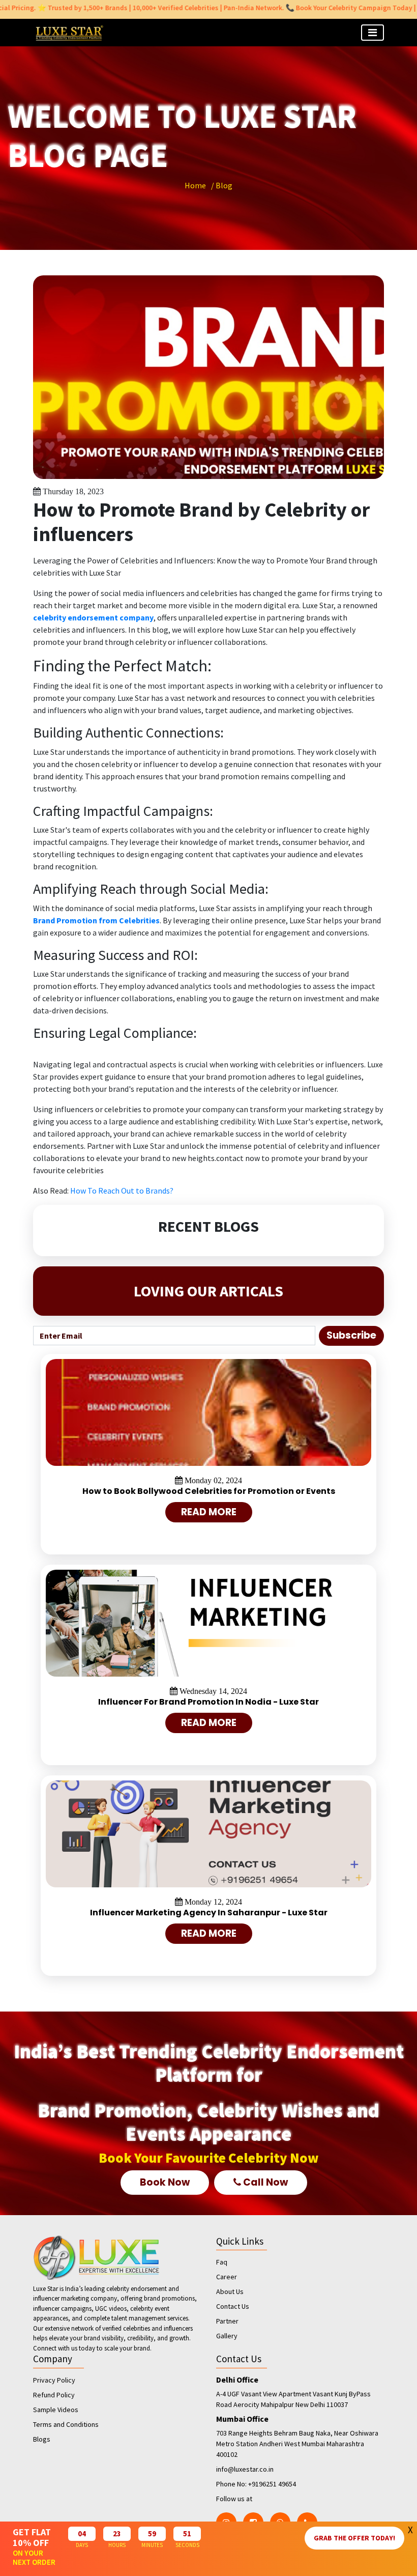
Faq (222, 2262)
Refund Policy (54, 2395)
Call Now (265, 2182)
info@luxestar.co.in (245, 2469)
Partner (227, 2321)
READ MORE (209, 1512)
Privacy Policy (54, 2380)
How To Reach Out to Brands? (122, 1191)
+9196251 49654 (272, 2484)
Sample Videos (56, 2410)
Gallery (227, 2336)
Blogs (42, 2439)
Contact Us (233, 2306)
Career (227, 2277)
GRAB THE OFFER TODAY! (354, 2538)
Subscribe (351, 1335)
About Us (230, 2291)
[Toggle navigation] (373, 33)
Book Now (165, 2182)
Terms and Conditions (66, 2424)
